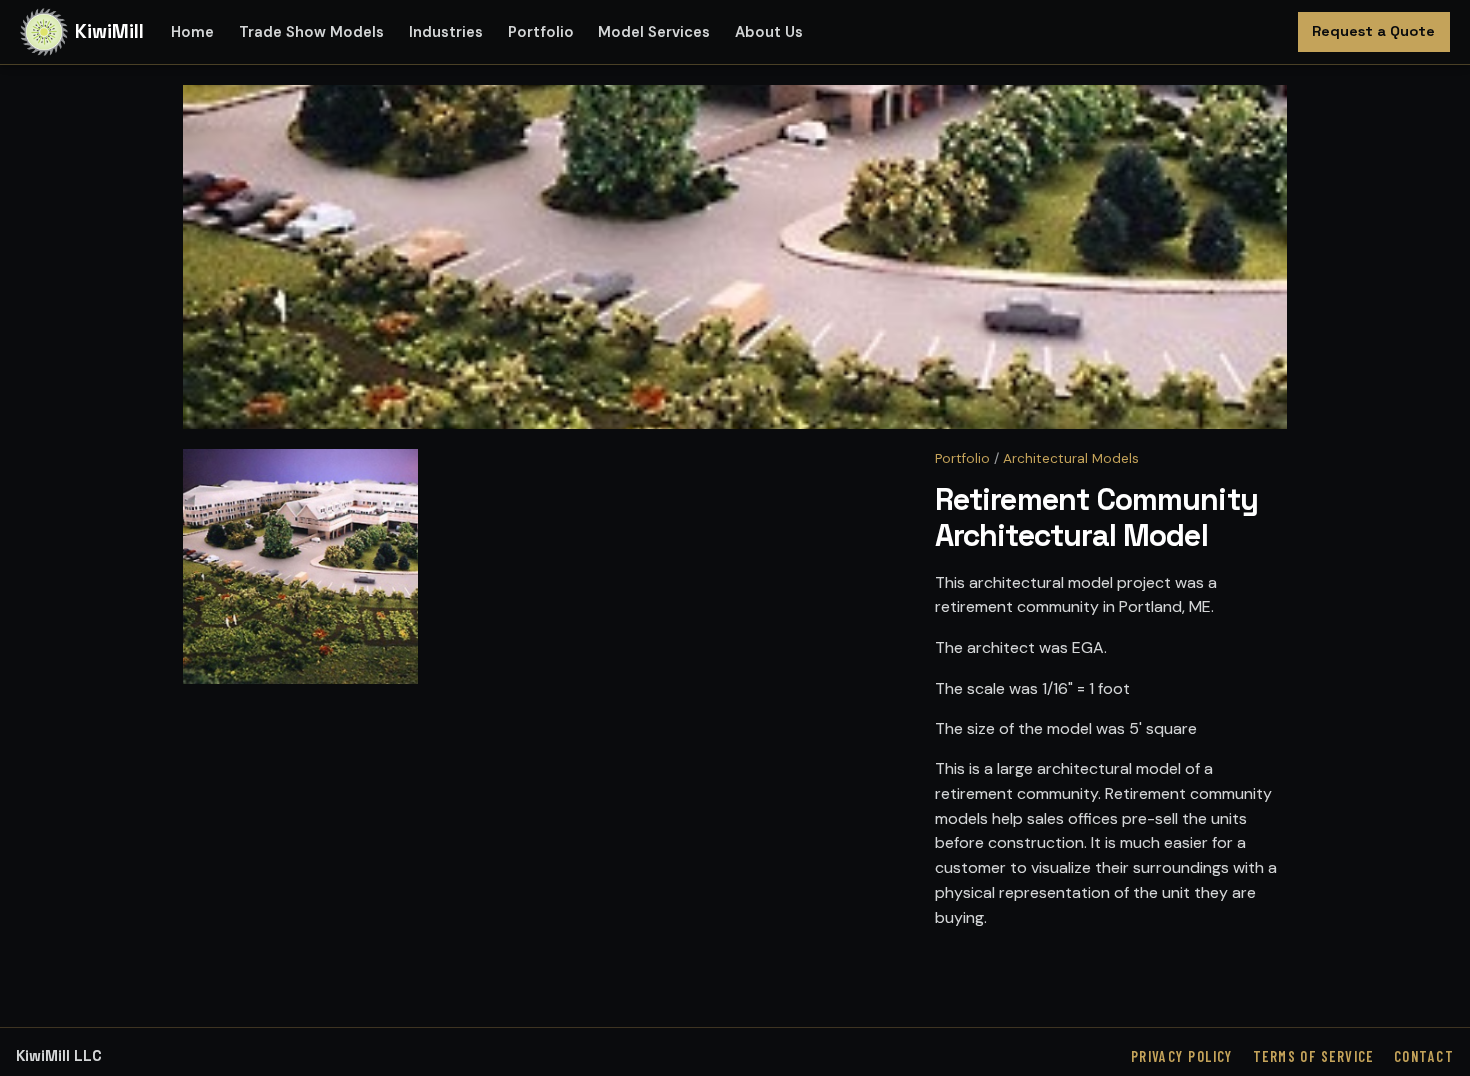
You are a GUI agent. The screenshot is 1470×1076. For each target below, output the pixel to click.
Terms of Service (1313, 1056)
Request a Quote (1373, 31)
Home (192, 32)
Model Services (654, 32)
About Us (769, 32)
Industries (446, 32)
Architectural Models (1071, 458)
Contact (1424, 1056)
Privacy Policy (1182, 1056)
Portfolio (541, 32)
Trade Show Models (311, 32)
